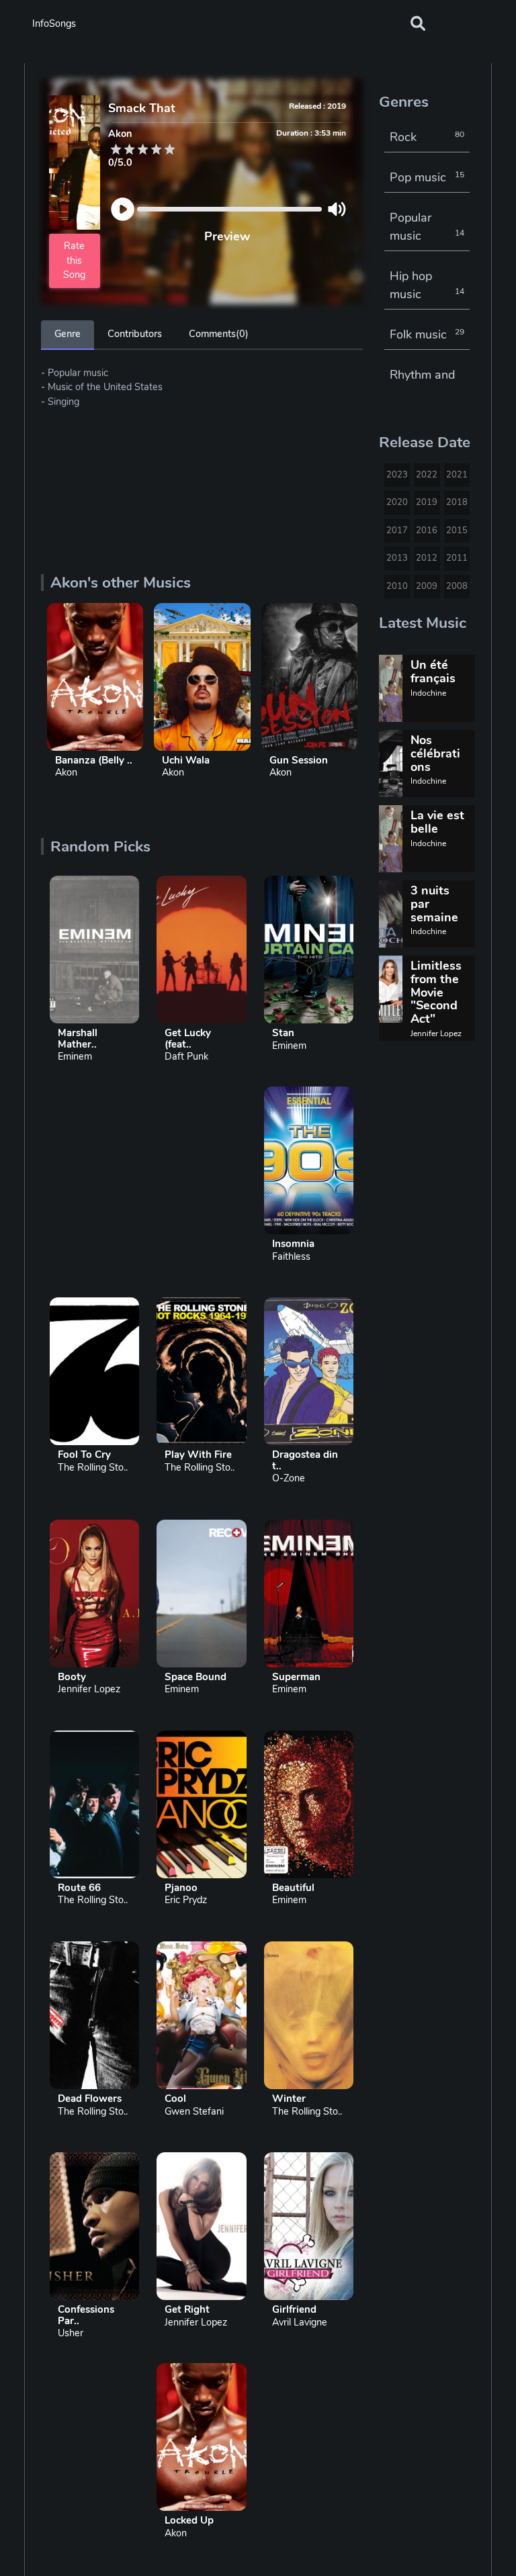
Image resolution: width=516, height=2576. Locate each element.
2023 (397, 475)
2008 (457, 586)
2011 (457, 558)
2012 (427, 558)
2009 (427, 586)
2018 (457, 502)
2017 (397, 531)
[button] (418, 24)
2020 (397, 502)
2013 (397, 558)
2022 (427, 475)
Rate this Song (74, 260)
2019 (427, 502)
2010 (397, 586)
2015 (457, 531)
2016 (427, 531)
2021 (457, 475)
